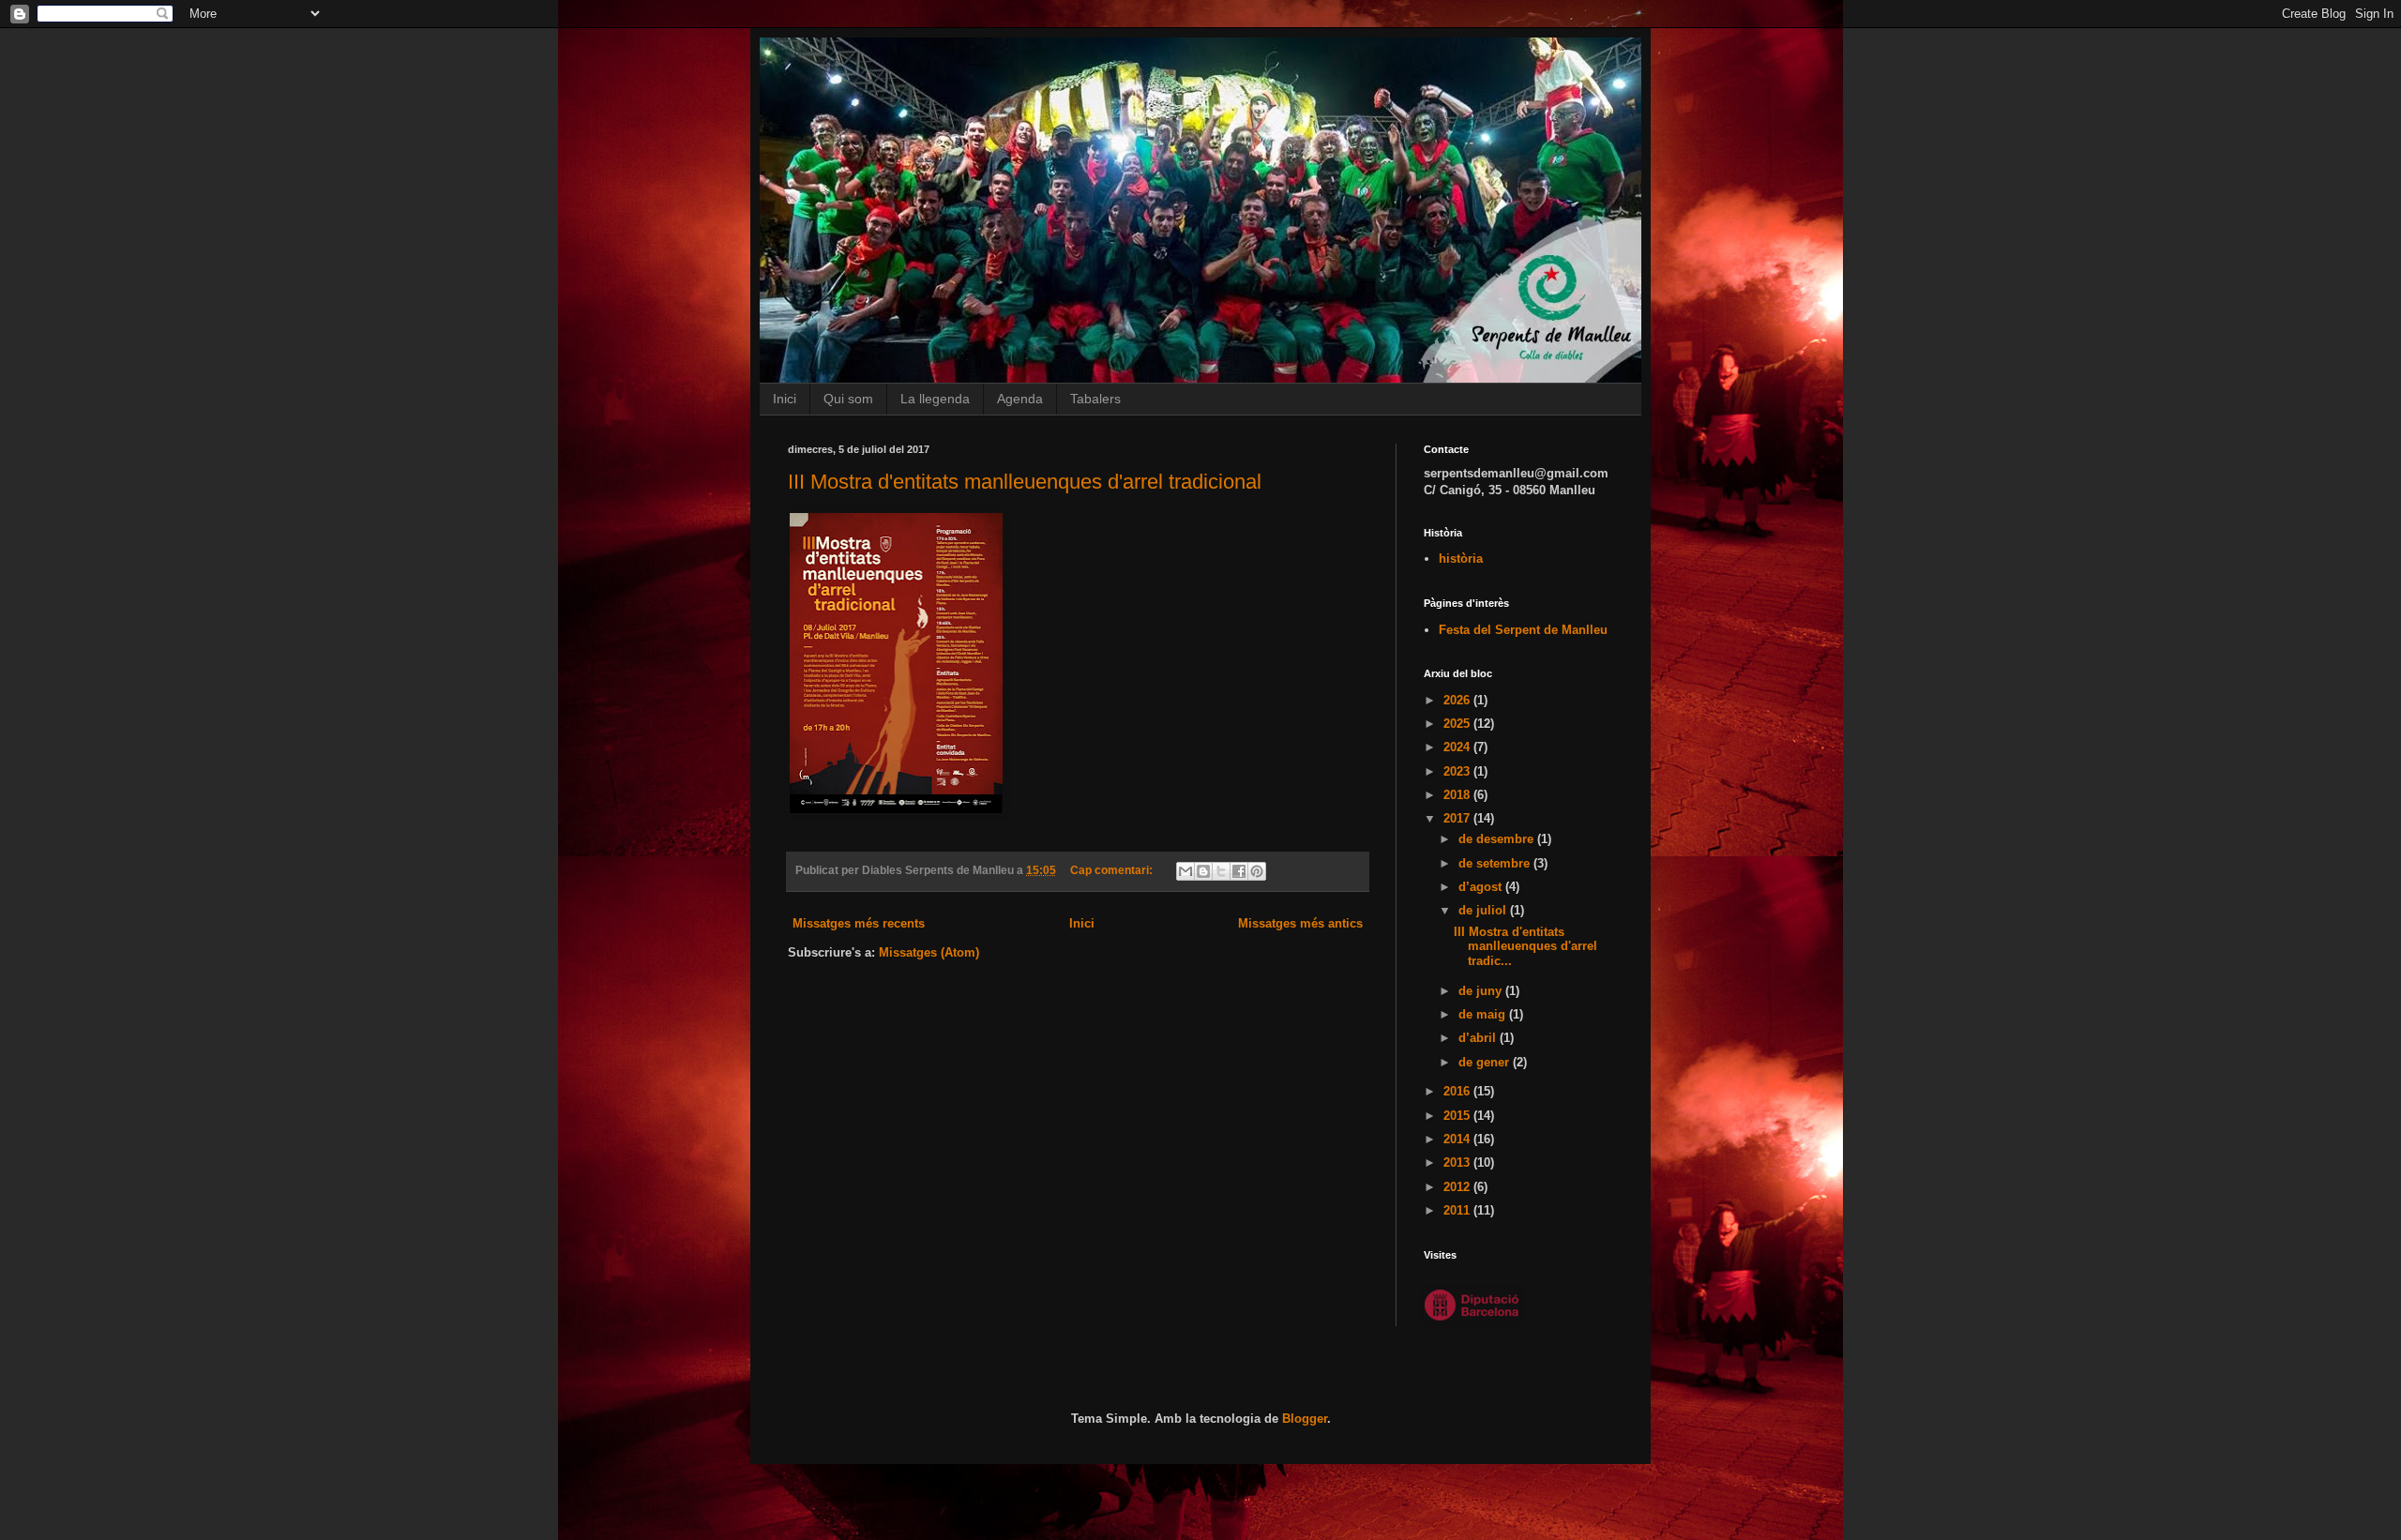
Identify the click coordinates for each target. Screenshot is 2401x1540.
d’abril (1479, 1038)
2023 (1458, 771)
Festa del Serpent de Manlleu (1523, 630)
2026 (1458, 700)
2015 (1458, 1116)
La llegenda (935, 399)
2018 (1458, 795)
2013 (1458, 1163)
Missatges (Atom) (929, 952)
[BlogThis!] (1203, 871)
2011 (1458, 1210)
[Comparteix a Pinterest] (1257, 871)
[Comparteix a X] (1221, 871)
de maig (1484, 1014)
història (1461, 559)
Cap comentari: (1113, 870)
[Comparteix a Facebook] (1239, 871)
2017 (1458, 818)
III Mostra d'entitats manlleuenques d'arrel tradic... (1525, 946)
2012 (1458, 1187)
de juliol (1484, 910)
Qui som (848, 399)
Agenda (1020, 399)
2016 (1458, 1091)
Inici (785, 399)
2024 (1458, 747)
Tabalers (1095, 399)
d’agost (1482, 887)
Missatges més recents (859, 923)
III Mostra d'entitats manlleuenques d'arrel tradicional (1025, 482)
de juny (1482, 991)
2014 (1458, 1139)
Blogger (1305, 1419)
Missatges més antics (1300, 923)
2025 (1458, 724)
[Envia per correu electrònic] (1185, 871)
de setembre (1496, 863)
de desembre (1498, 839)
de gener (1486, 1062)
